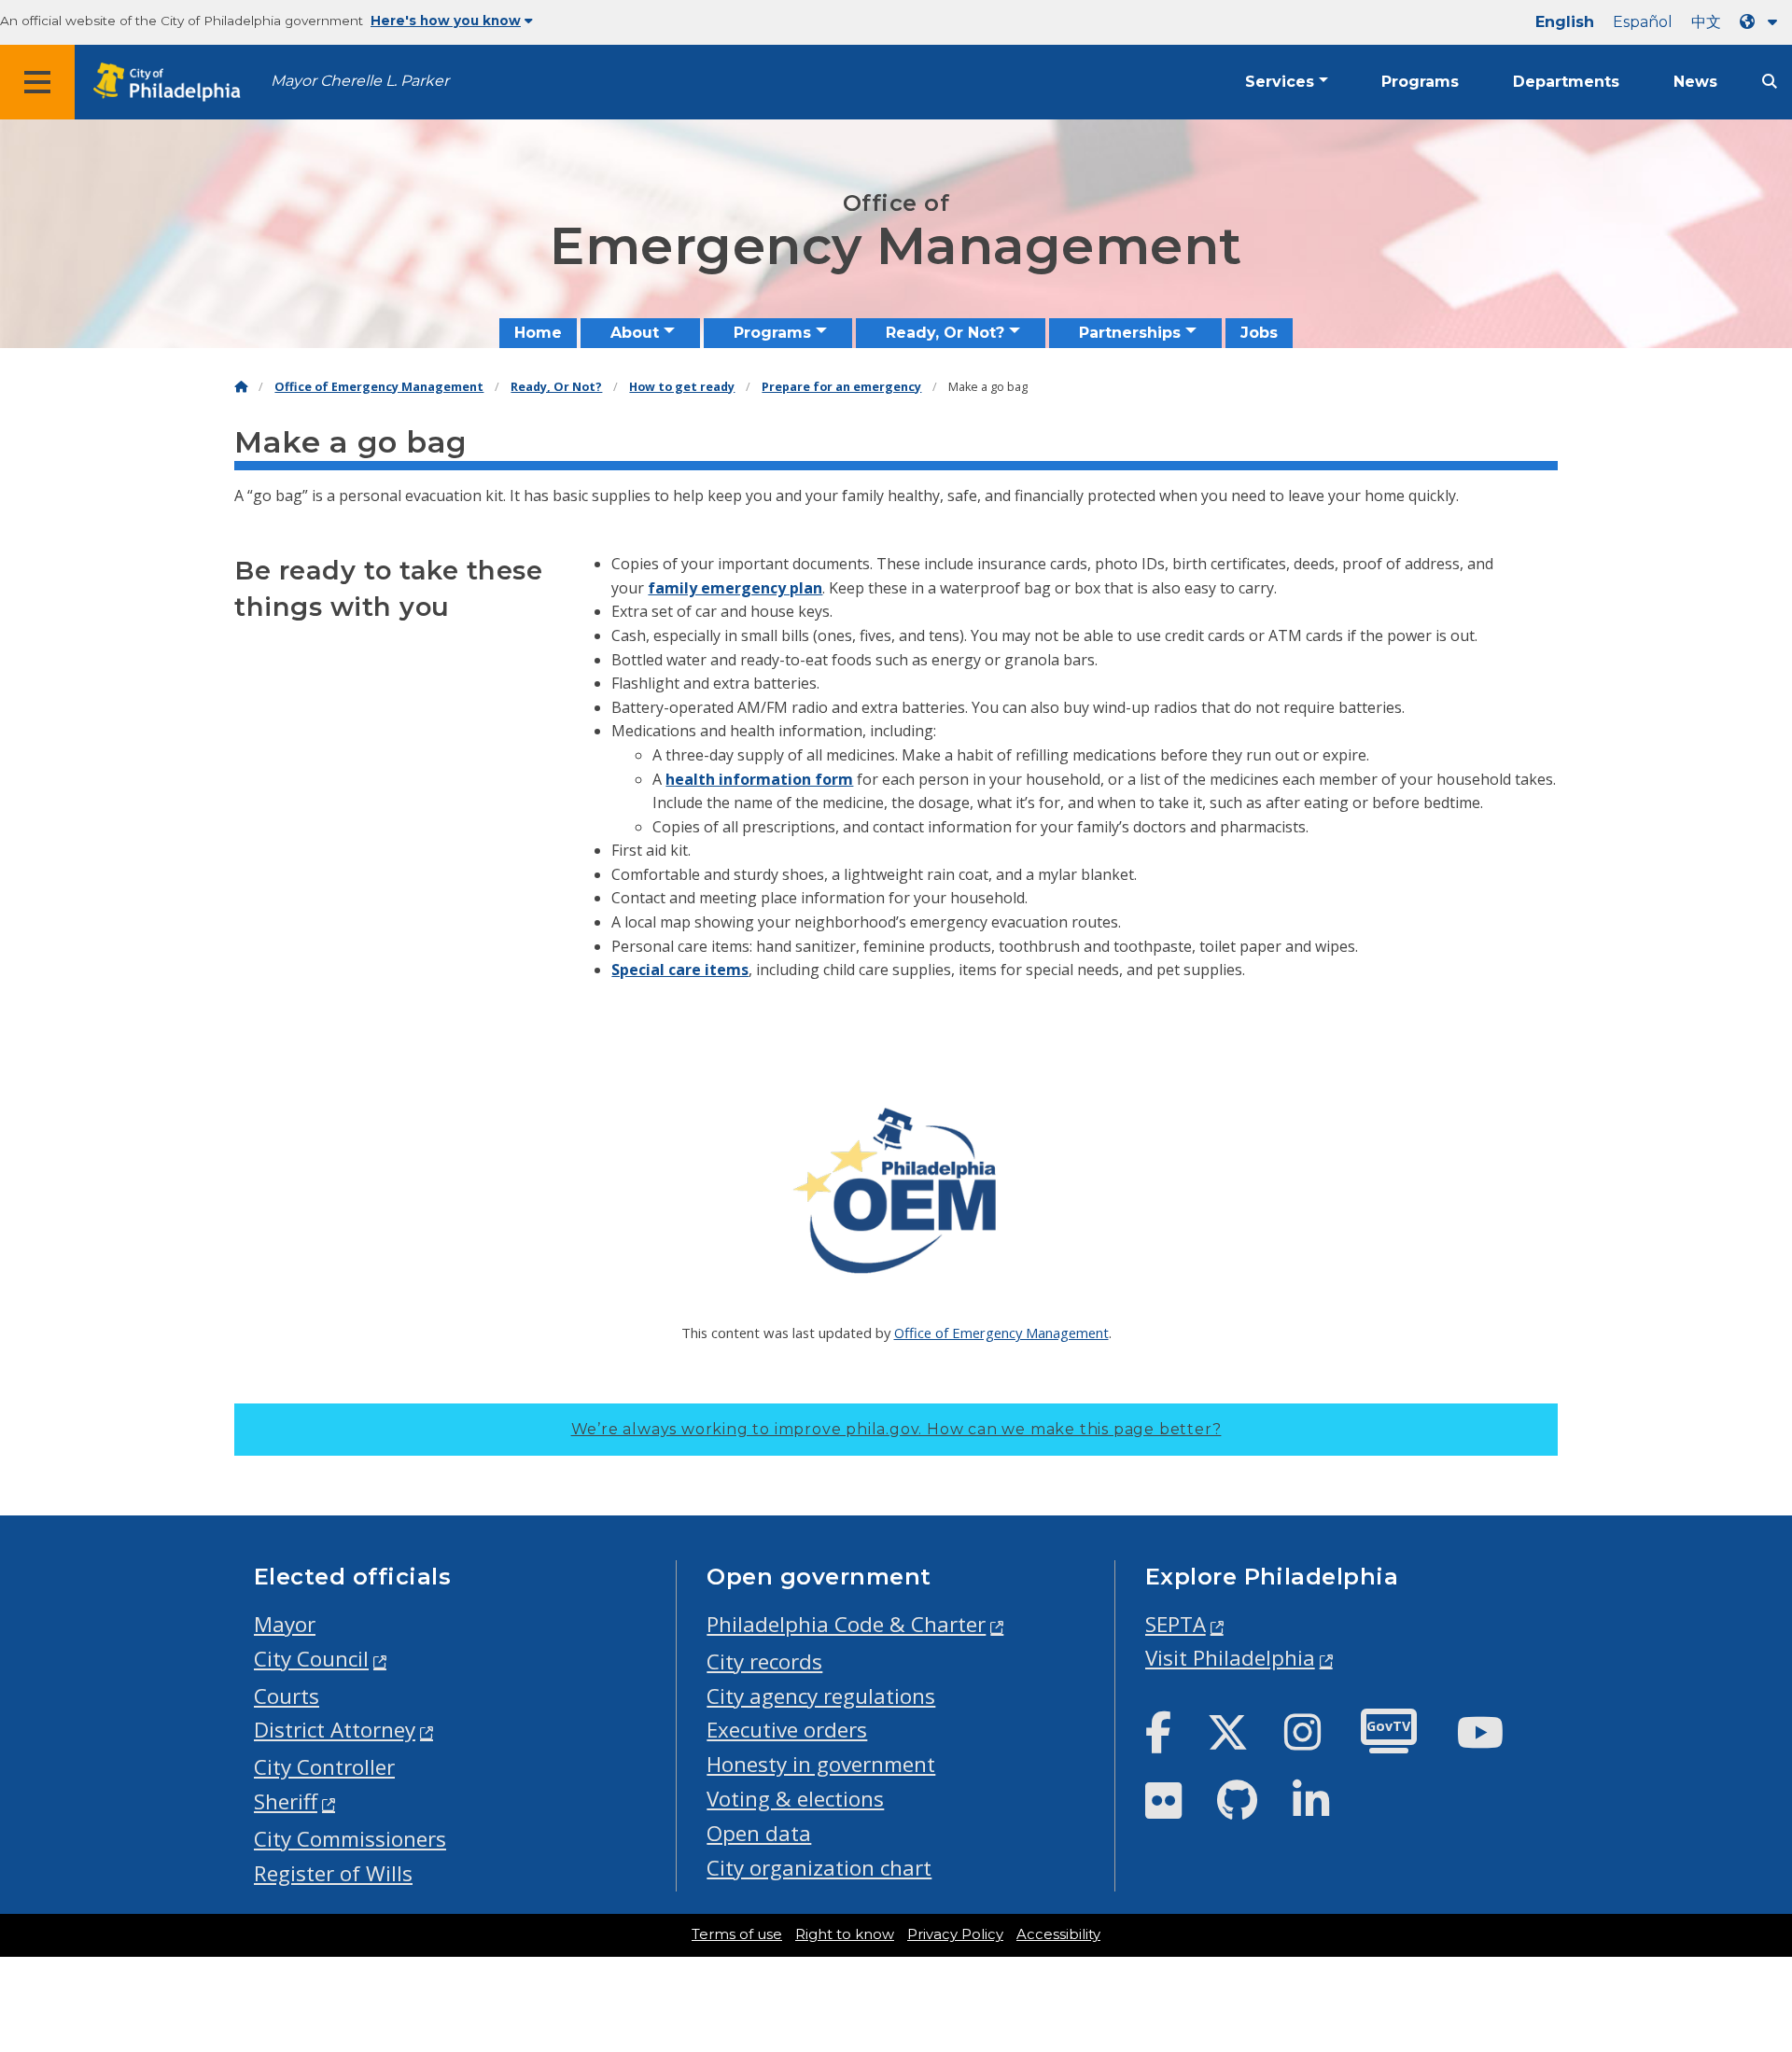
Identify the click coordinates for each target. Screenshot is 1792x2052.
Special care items (680, 970)
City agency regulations (821, 1696)
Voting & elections (795, 1799)
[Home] (241, 387)
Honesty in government (821, 1764)
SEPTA (1176, 1624)
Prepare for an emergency (841, 387)
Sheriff (286, 1801)
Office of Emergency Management (379, 387)
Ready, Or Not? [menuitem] (945, 333)
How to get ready (682, 387)
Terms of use (737, 1934)
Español (1643, 22)
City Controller (324, 1767)
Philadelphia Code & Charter (846, 1624)
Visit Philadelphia (1230, 1658)
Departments (1566, 82)
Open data (759, 1833)
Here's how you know (446, 21)
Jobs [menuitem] (1259, 333)
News (1695, 82)
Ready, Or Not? (556, 387)
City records (764, 1661)
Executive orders (787, 1730)
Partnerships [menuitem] (1130, 333)
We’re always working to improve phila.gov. (896, 1429)
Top (1741, 1938)
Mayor (285, 1624)
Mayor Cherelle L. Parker (360, 81)
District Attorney (335, 1730)
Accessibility (1058, 1934)
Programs (1420, 82)
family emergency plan (735, 588)
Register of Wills (333, 1873)
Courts (287, 1696)
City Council (311, 1659)
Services (1280, 82)
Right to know (845, 1934)
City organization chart (819, 1868)
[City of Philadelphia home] (173, 83)
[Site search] (1770, 82)
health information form (759, 779)
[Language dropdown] (1762, 22)
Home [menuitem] (538, 333)
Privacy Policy (955, 1934)
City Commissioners (350, 1839)
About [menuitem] (635, 333)
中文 (1706, 22)
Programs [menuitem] (772, 333)
